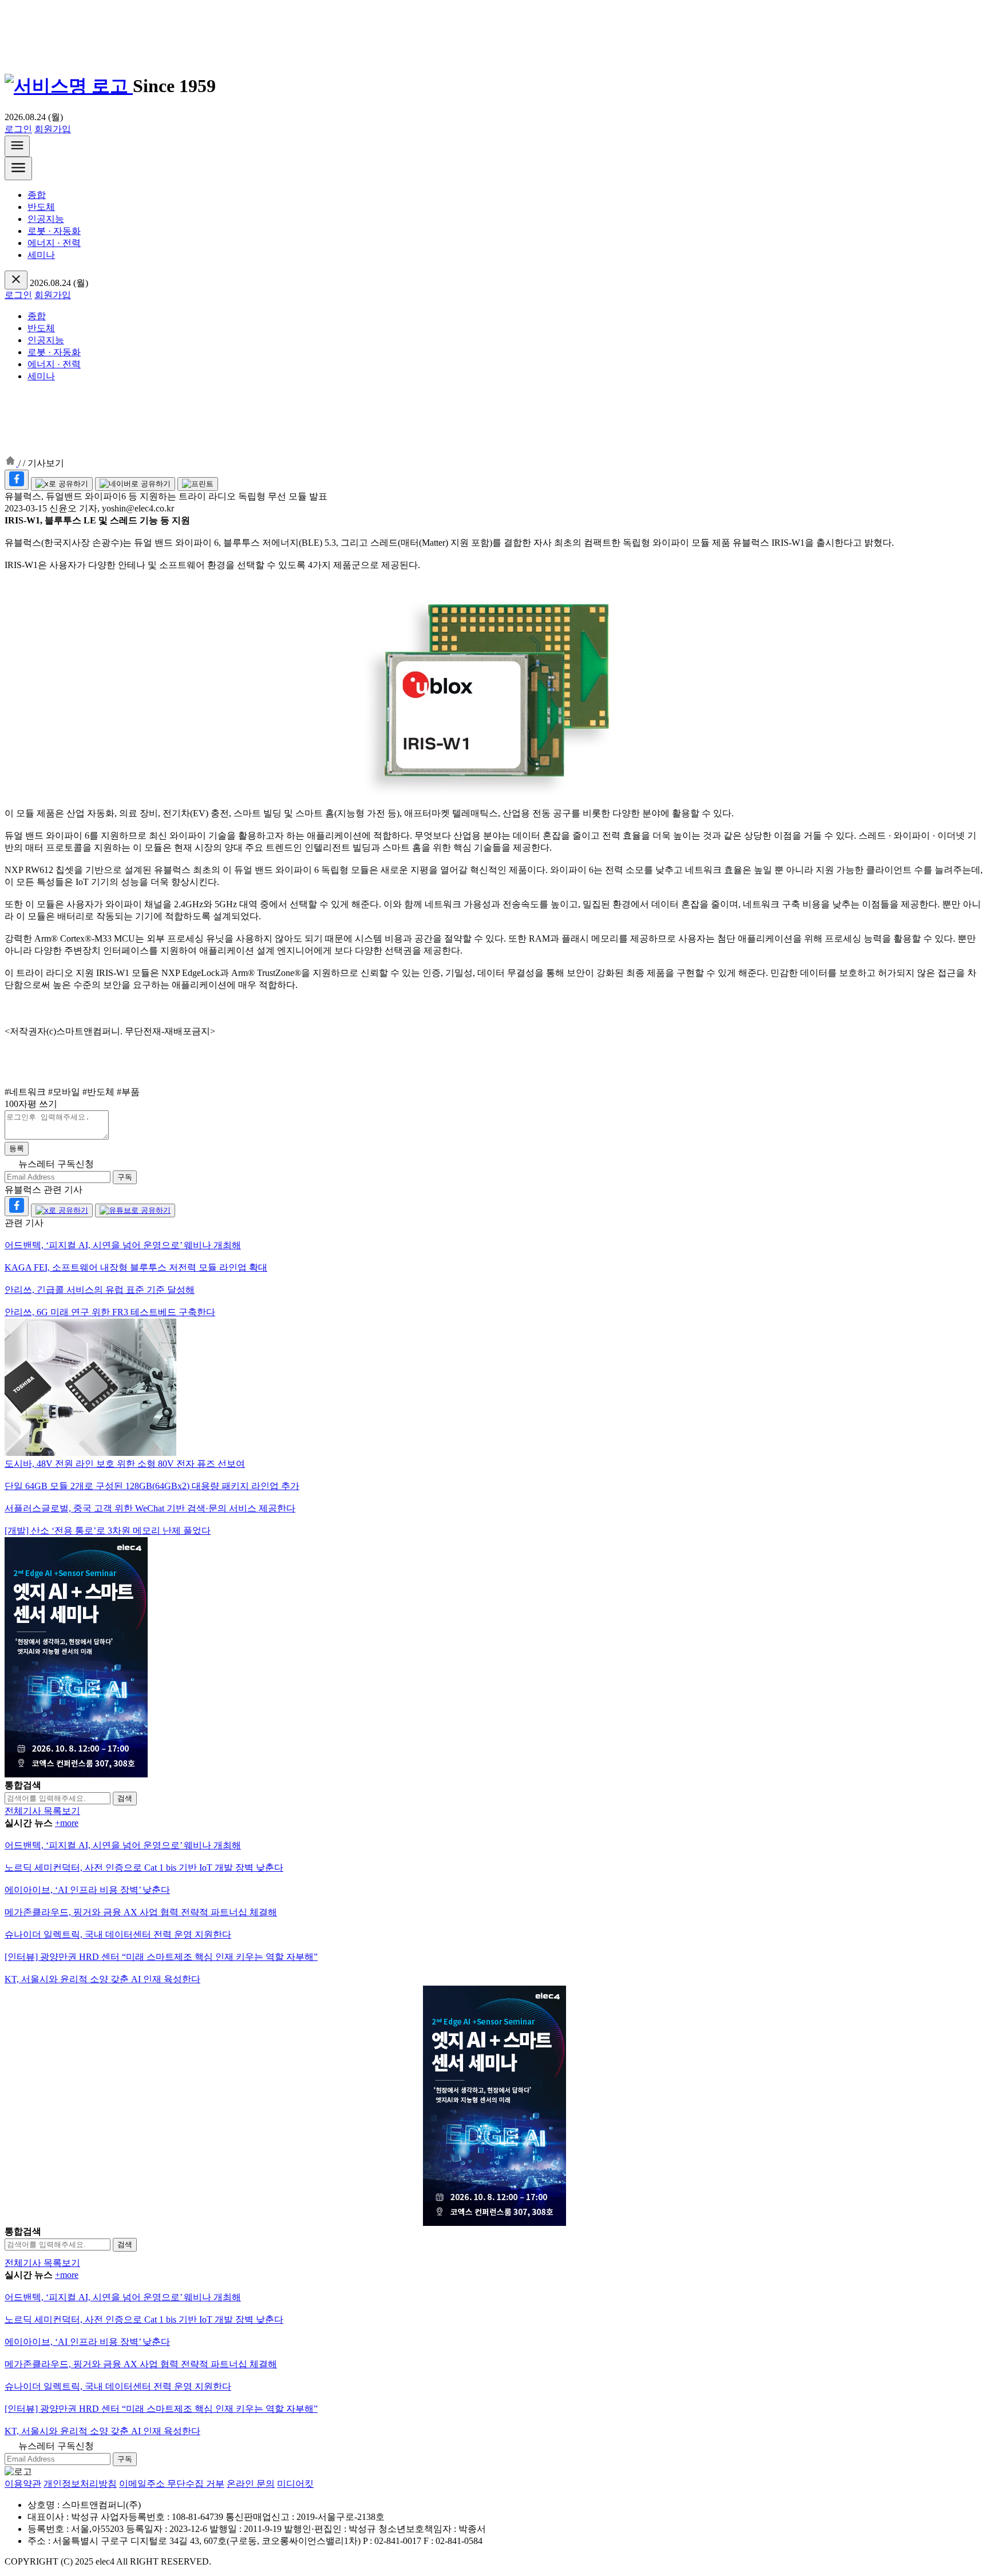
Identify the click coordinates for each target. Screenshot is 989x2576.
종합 (37, 195)
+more (67, 1823)
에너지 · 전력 (54, 243)
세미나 (41, 255)
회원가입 (53, 129)
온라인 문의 (251, 2484)
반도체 (41, 207)
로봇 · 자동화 (54, 231)
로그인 (18, 129)
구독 (125, 1177)
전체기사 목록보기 (42, 1811)
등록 (17, 1148)
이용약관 (23, 2484)
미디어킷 (295, 2484)
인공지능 (46, 219)
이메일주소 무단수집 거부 (172, 2484)
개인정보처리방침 (80, 2484)
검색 (125, 1798)
